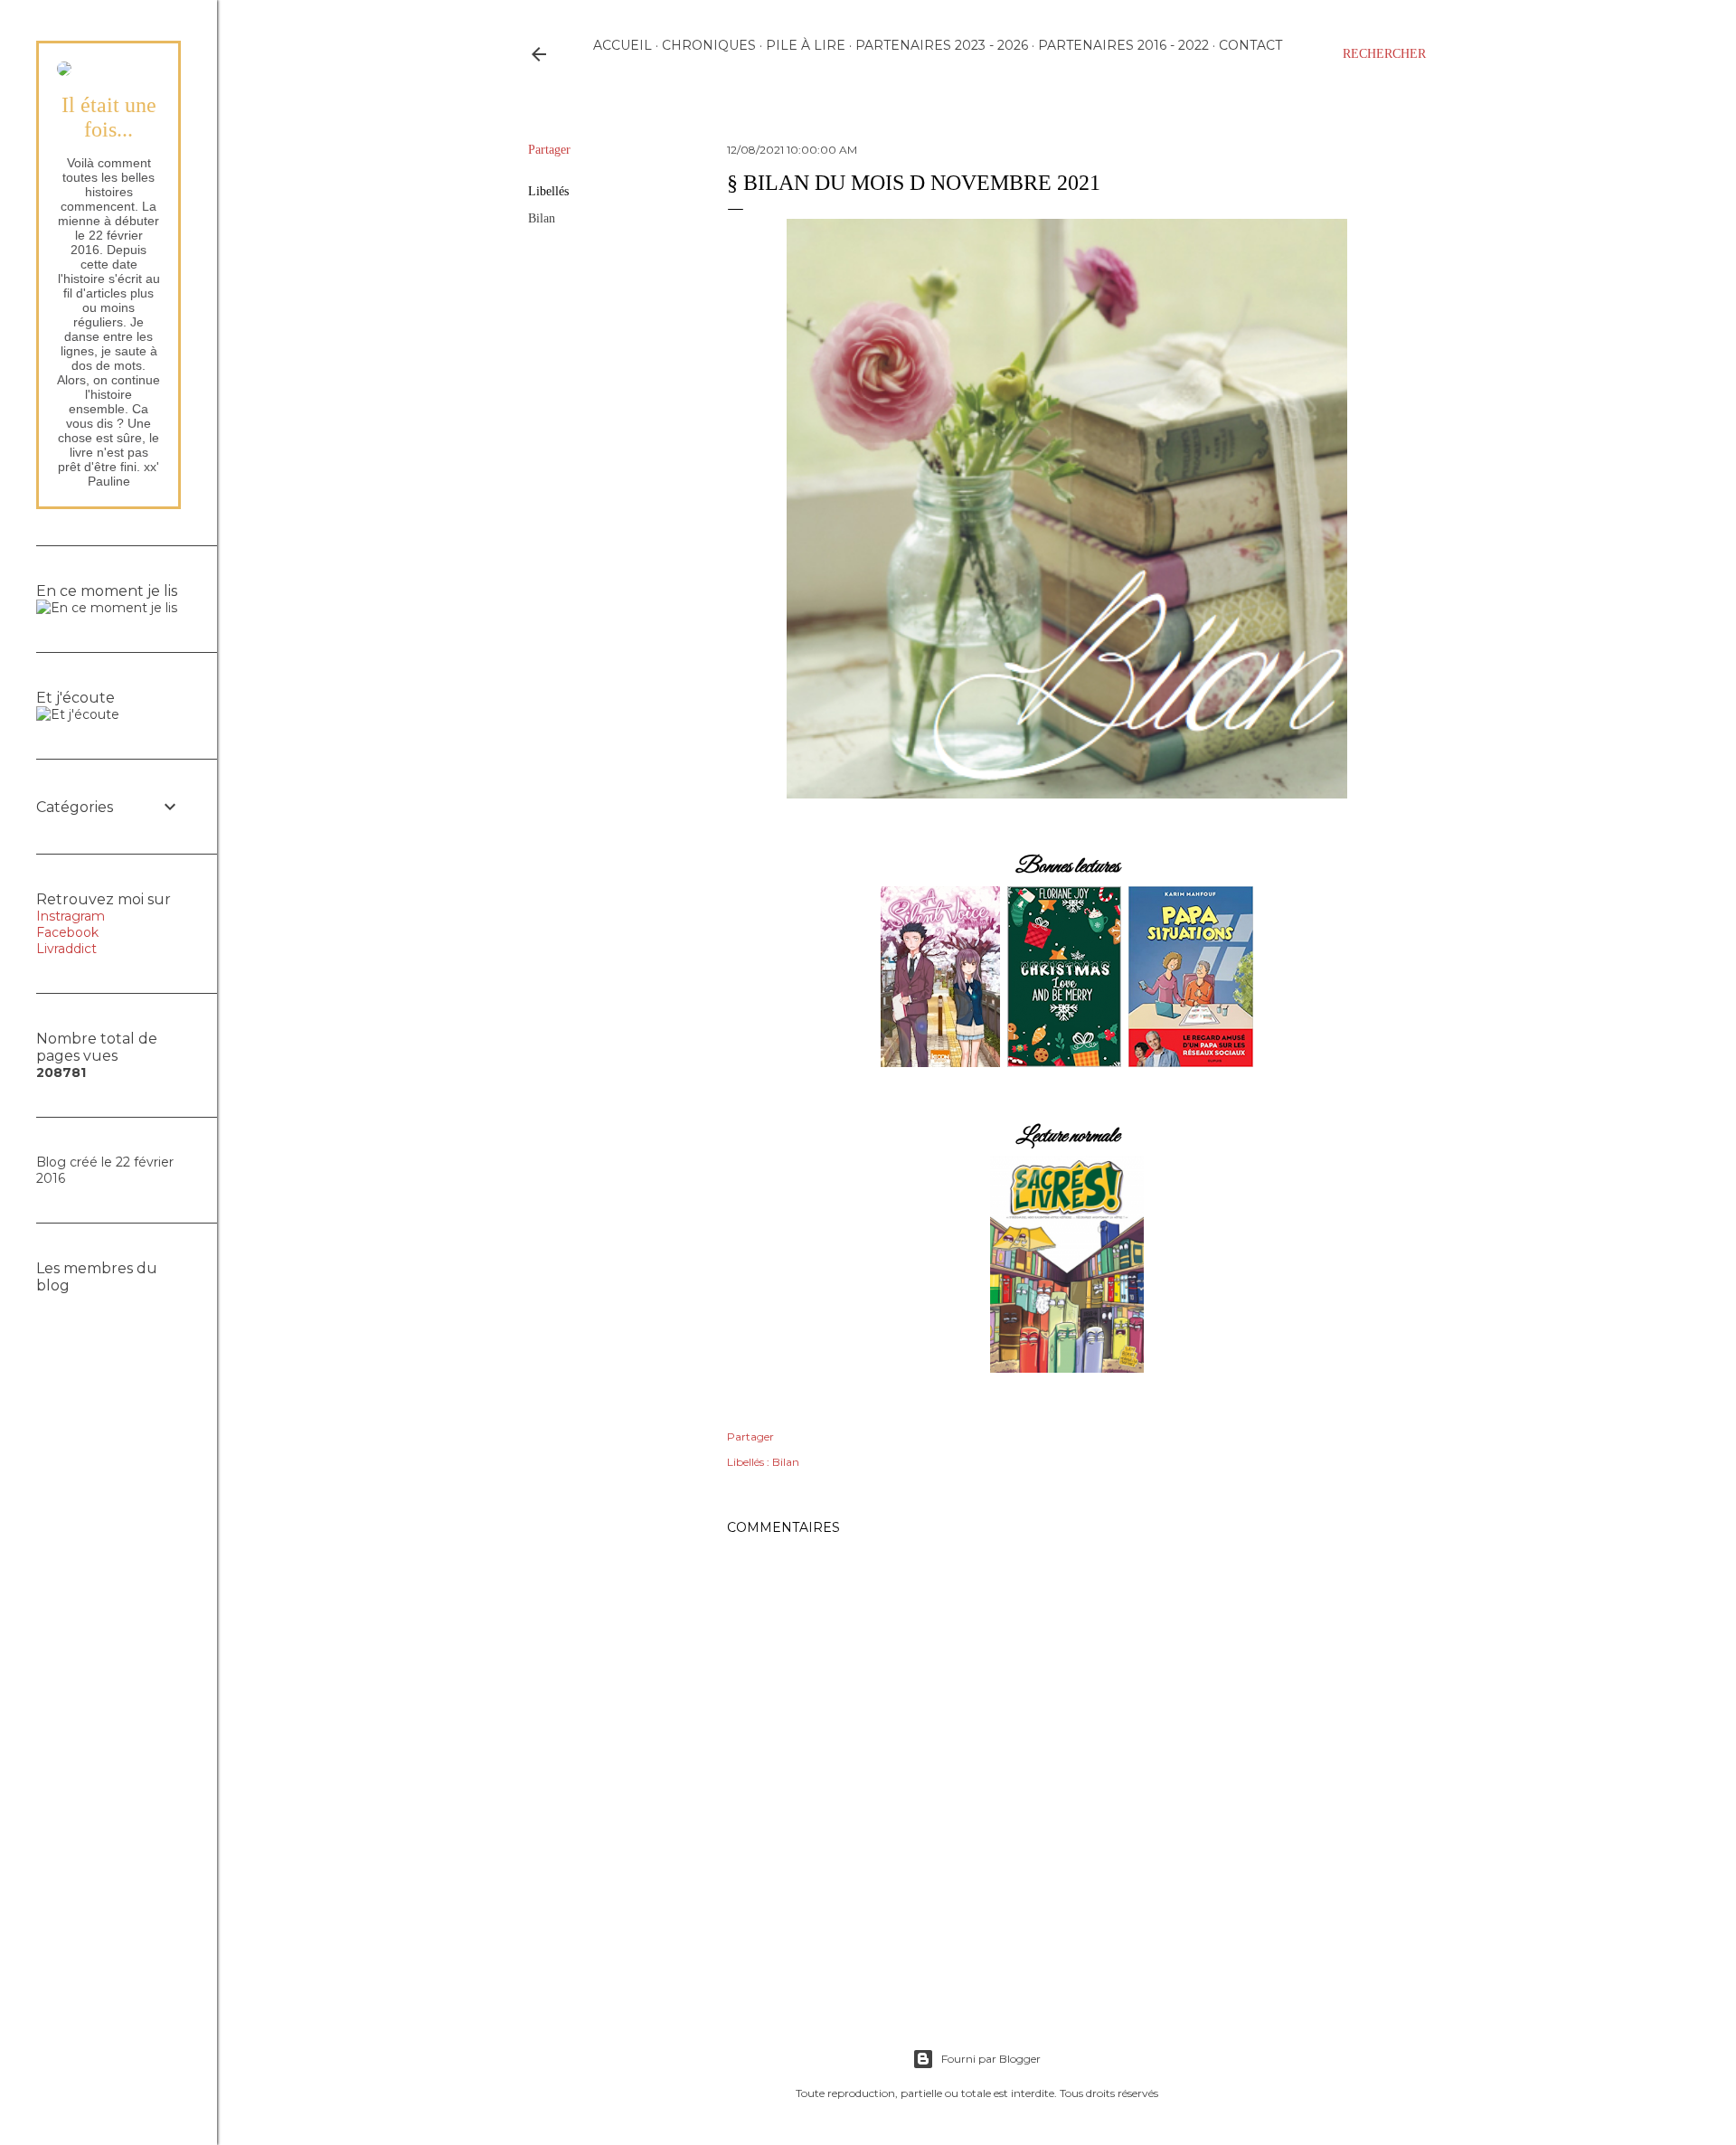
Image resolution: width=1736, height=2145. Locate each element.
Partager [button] (549, 150)
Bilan (542, 218)
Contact (1250, 45)
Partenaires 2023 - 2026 (942, 45)
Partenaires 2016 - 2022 (1123, 45)
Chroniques (709, 45)
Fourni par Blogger (991, 2059)
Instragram (71, 916)
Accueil (623, 45)
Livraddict (66, 949)
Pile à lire (806, 45)
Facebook (67, 932)
